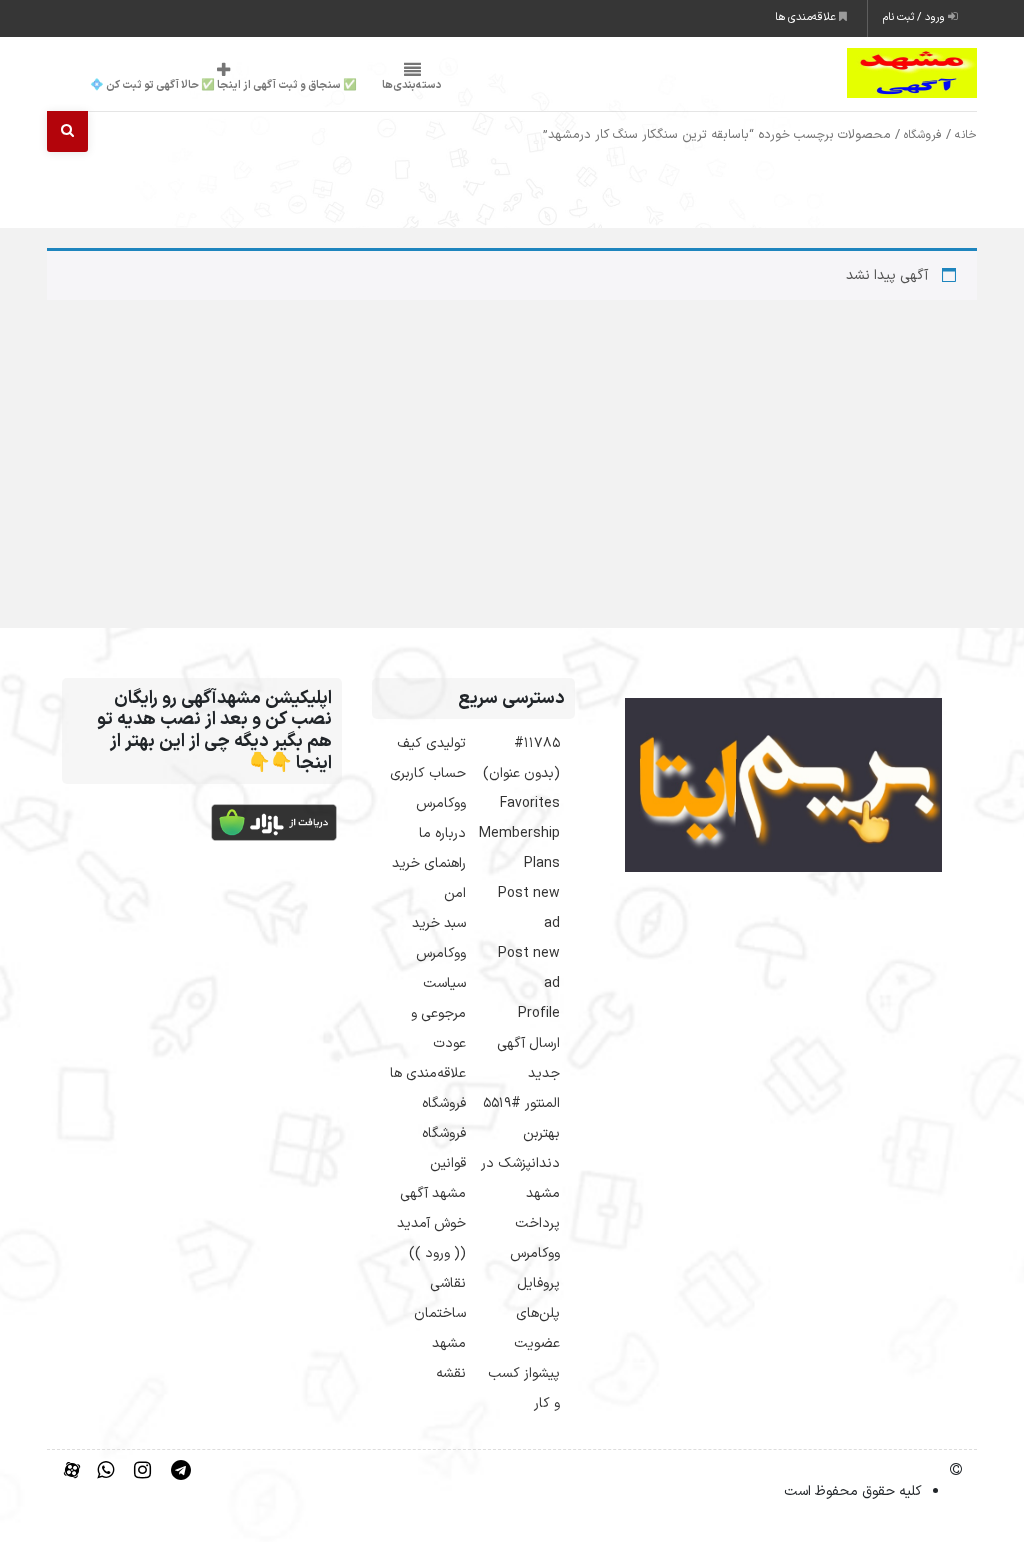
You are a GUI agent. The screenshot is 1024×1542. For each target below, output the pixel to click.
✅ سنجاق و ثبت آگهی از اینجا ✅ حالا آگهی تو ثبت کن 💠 (223, 85)
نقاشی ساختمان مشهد (440, 1313)
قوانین (448, 1163)
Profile (539, 1013)
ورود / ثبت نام (915, 17)
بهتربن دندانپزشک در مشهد (520, 1163)
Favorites (530, 803)
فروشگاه (923, 135)
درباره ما (442, 833)
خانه (966, 135)
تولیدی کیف (431, 743)
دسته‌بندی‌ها (412, 85)
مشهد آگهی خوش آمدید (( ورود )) (431, 1223)
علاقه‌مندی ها (807, 17)
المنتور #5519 (521, 1103)
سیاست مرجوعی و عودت (438, 1013)
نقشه (451, 1373)
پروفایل (538, 1283)
